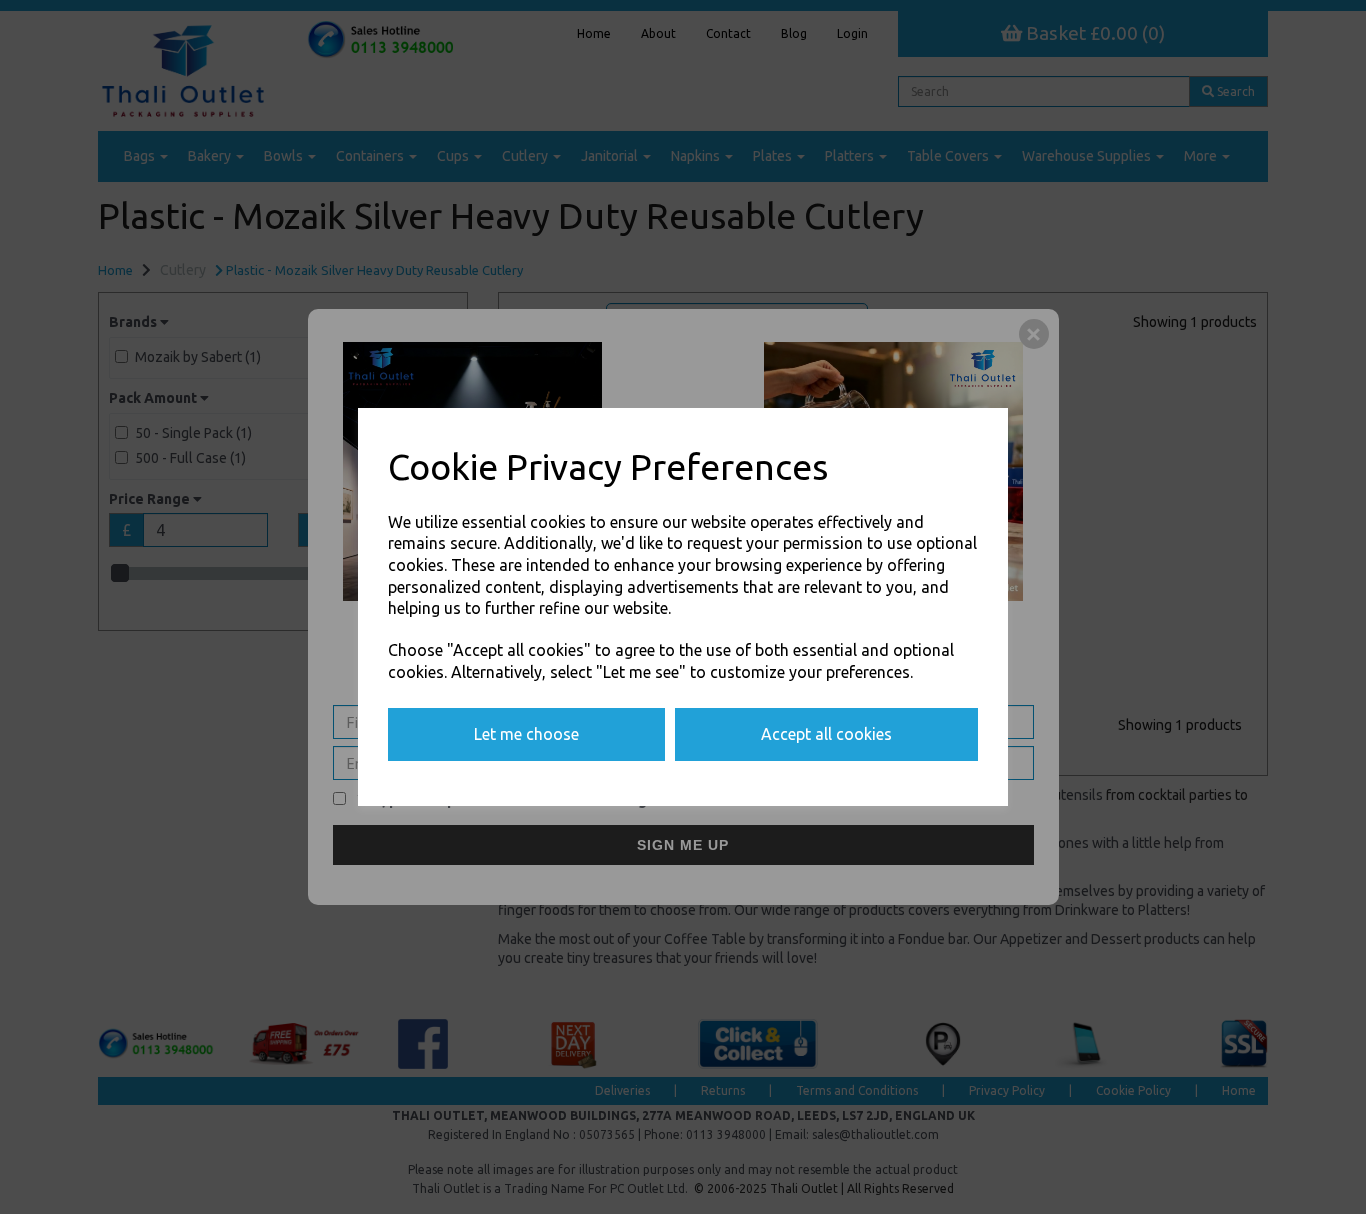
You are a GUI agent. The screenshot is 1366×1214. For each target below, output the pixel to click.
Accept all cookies (826, 734)
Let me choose (526, 734)
